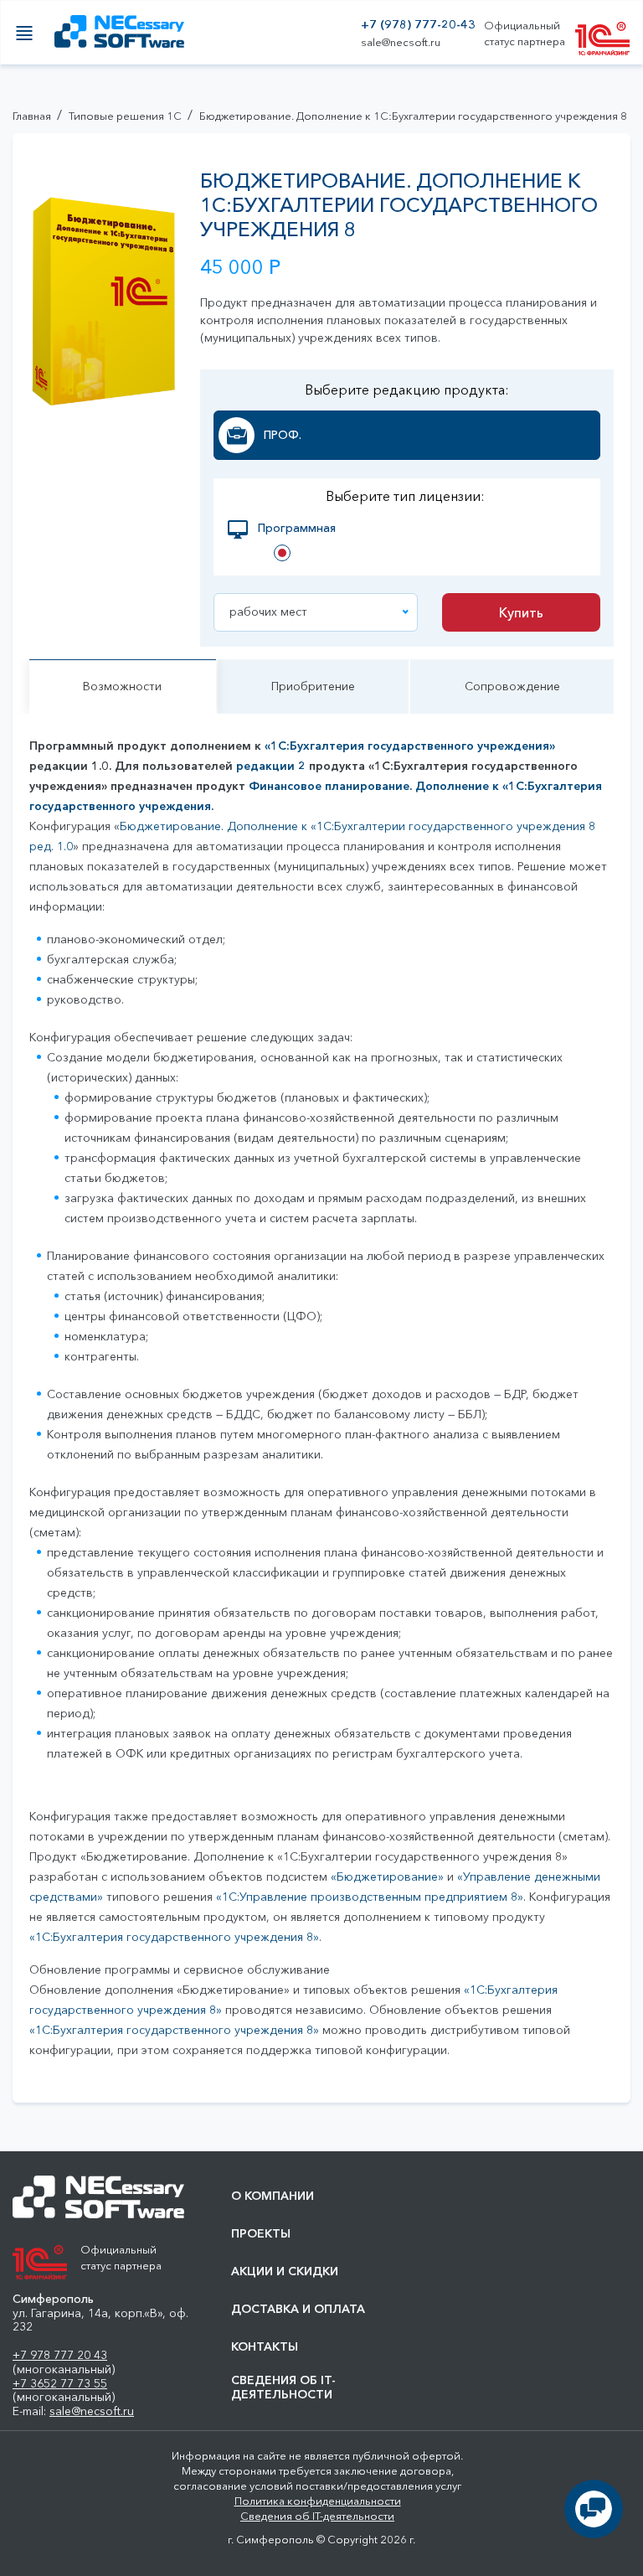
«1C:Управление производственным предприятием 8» (370, 1897)
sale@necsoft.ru (401, 42)
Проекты (261, 2234)
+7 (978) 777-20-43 (418, 25)
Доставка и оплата (298, 2309)
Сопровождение (512, 686)
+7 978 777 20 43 (60, 2355)
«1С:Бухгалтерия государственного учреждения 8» (174, 1937)
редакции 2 (271, 766)
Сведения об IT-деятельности (283, 2388)
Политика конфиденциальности (318, 2501)
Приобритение (313, 686)
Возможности (122, 686)
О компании (273, 2196)
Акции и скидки (285, 2271)
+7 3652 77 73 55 (60, 2383)
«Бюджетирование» (387, 1877)
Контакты (265, 2347)
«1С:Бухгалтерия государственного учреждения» (410, 746)
